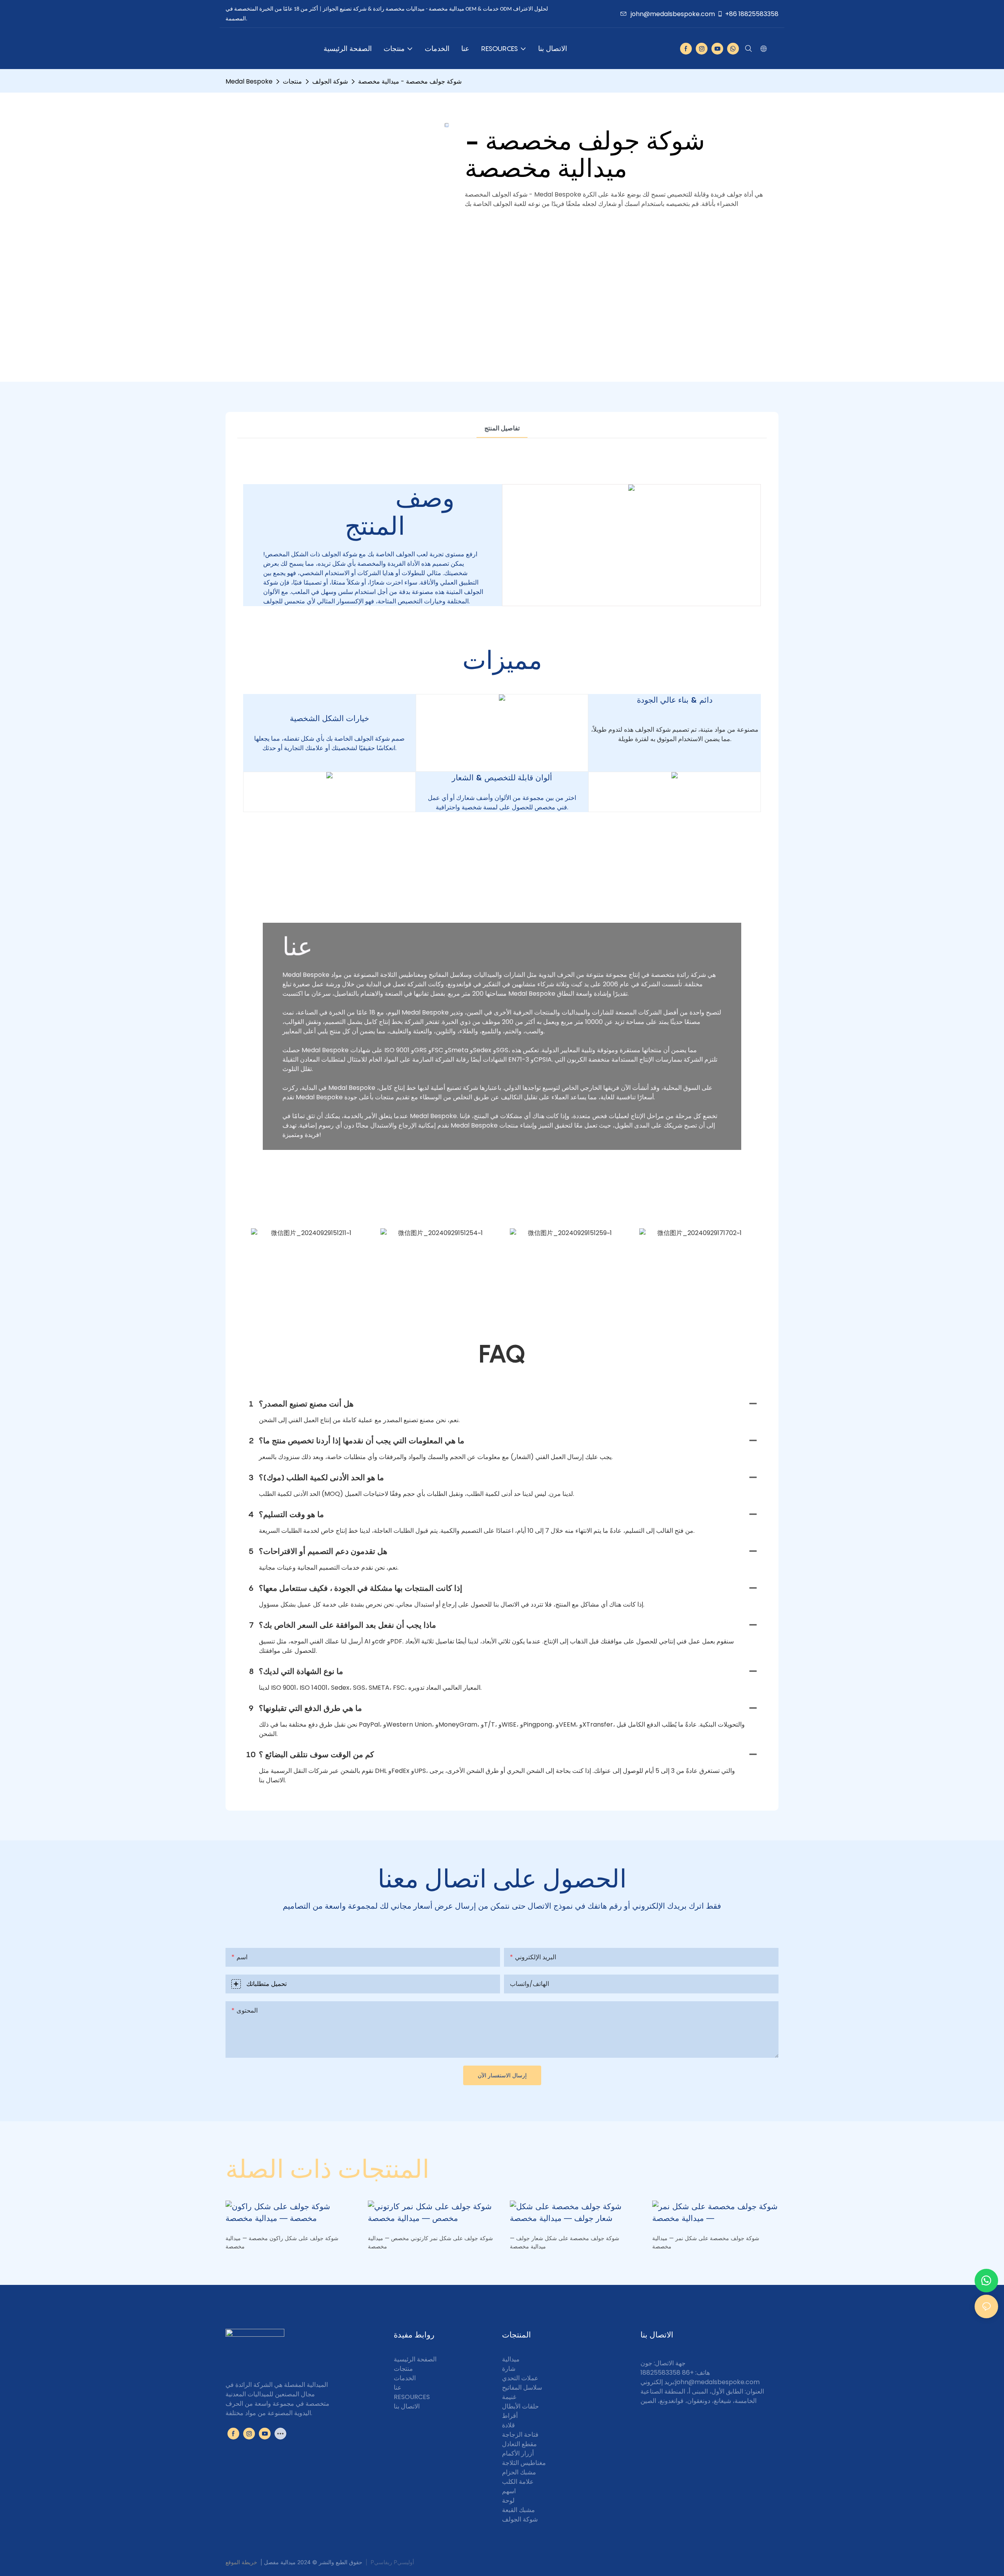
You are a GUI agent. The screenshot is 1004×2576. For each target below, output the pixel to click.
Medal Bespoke (249, 81)
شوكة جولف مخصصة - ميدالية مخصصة (410, 81)
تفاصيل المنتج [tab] (502, 428)
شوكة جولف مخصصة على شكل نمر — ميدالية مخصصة (706, 2242)
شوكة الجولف (330, 81)
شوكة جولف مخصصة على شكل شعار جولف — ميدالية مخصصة (565, 2242)
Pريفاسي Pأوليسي (392, 2562)
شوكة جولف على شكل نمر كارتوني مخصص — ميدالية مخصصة (430, 2242)
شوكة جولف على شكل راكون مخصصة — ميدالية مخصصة (282, 2242)
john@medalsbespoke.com (673, 14)
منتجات (292, 81)
